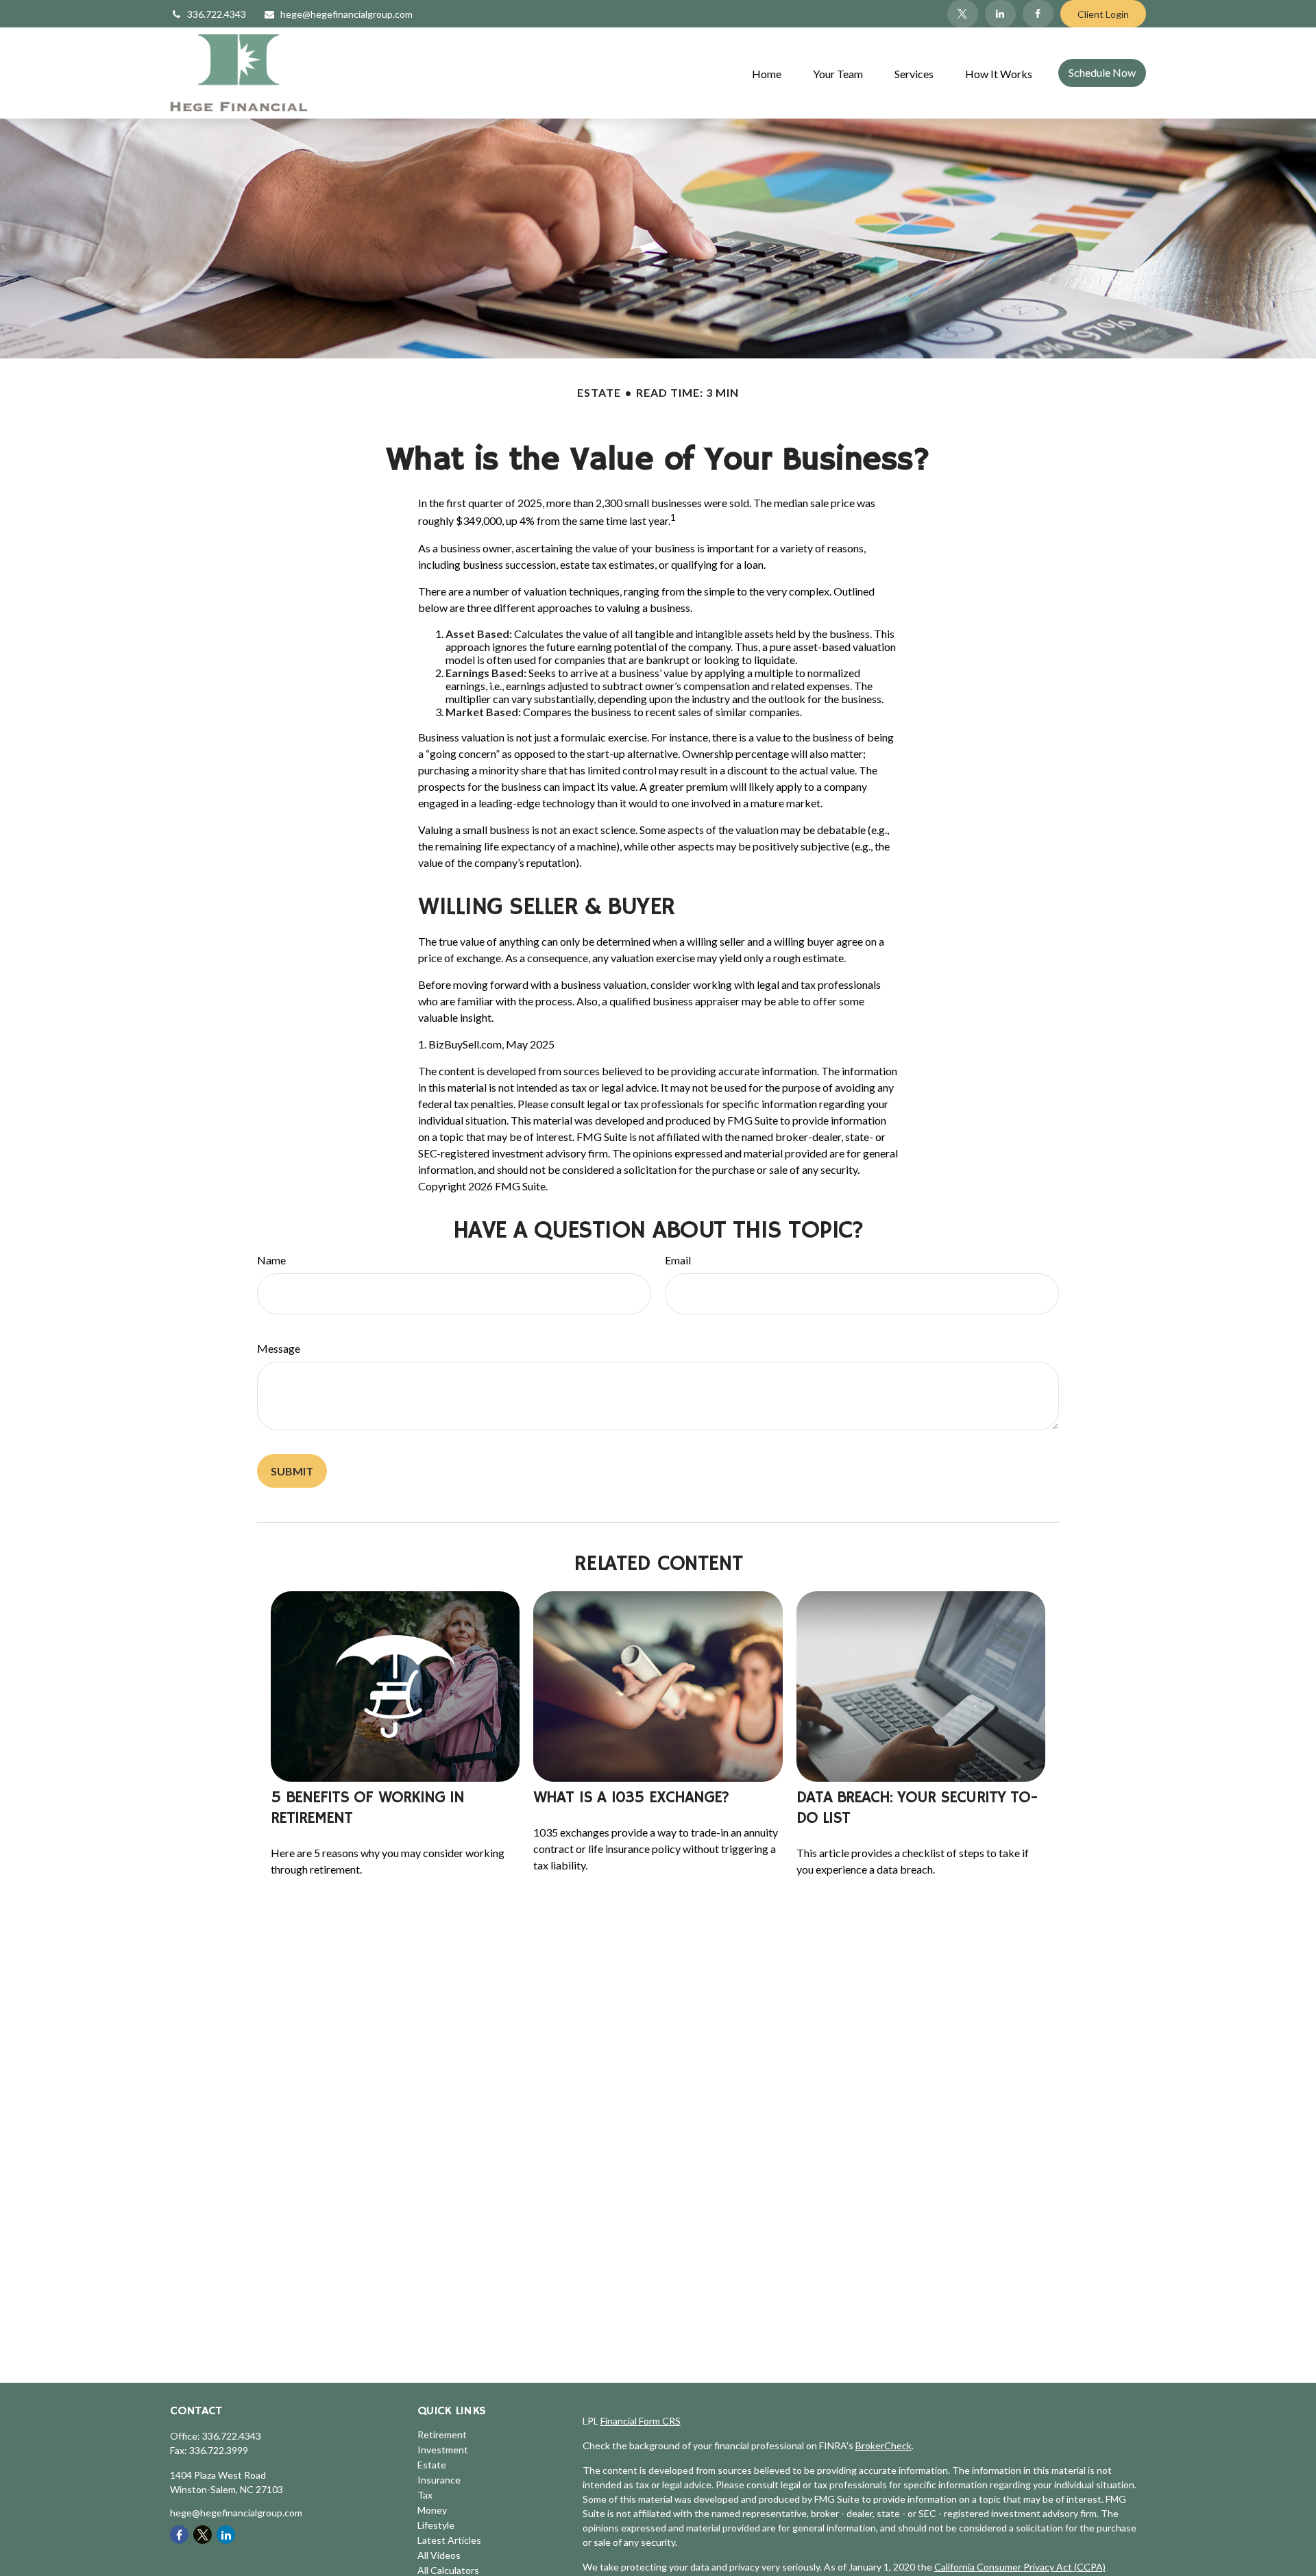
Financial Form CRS (641, 2421)
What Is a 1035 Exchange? (631, 1798)
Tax (425, 2495)
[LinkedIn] (1000, 14)
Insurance (439, 2480)
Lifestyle (436, 2525)
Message (279, 1348)
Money (432, 2510)
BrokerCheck (884, 2445)
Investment (443, 2450)
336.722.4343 (217, 14)
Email (678, 1260)
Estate (432, 2465)
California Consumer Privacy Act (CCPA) (1020, 2567)
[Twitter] (963, 14)
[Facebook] (1038, 14)
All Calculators (448, 2570)
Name (271, 1260)
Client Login (1103, 14)
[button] (767, 73)
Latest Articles (449, 2540)
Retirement (442, 2434)
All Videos (439, 2555)
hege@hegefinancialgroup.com (346, 14)
